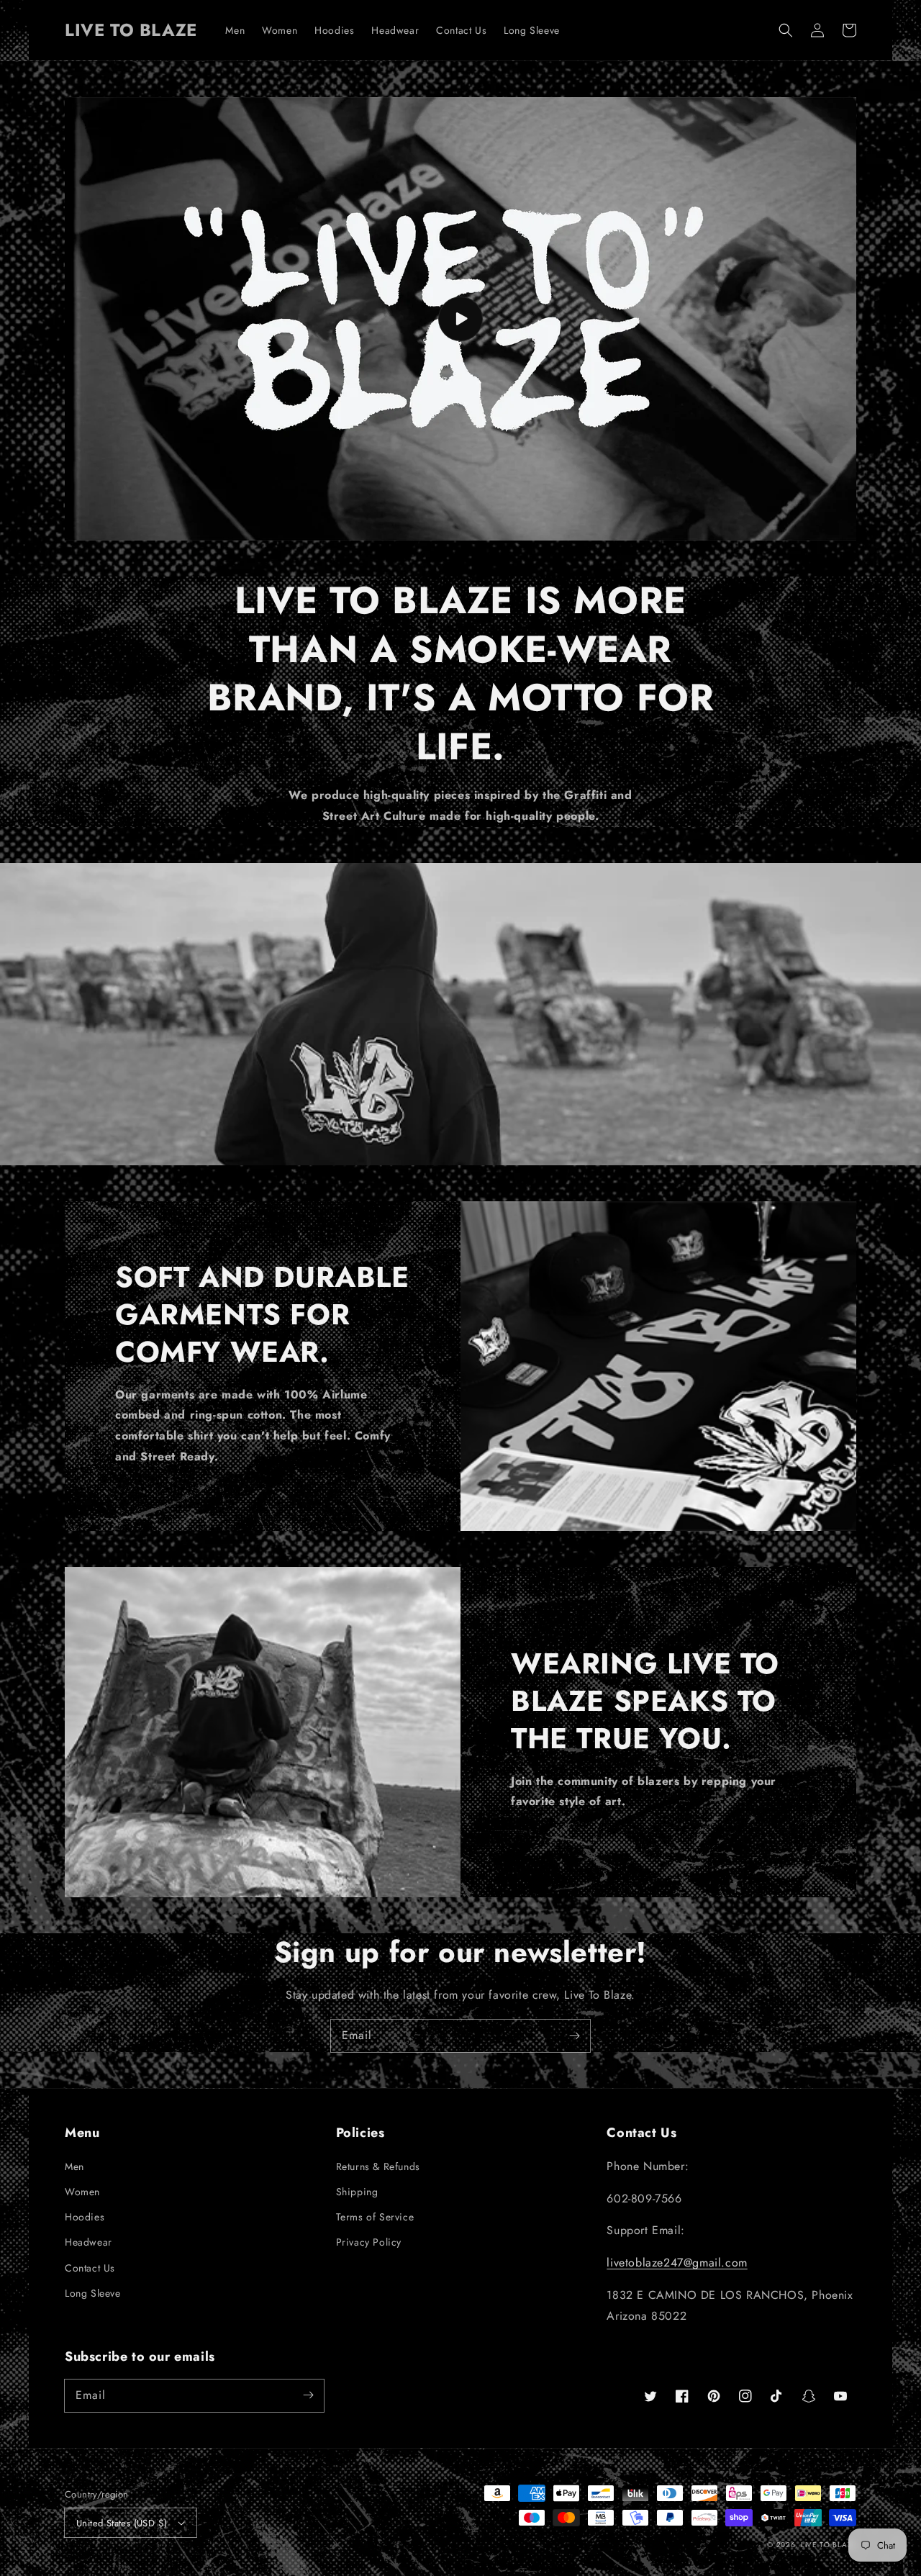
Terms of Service (375, 2217)
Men (74, 2166)
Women (82, 2192)
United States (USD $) (122, 2523)
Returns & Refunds (378, 2166)
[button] (786, 30)
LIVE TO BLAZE (829, 2545)
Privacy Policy (369, 2242)
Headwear (89, 2242)
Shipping (357, 2192)
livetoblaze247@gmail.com (677, 2263)
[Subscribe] (574, 2035)
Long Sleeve (93, 2293)
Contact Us (90, 2268)
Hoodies (85, 2217)
